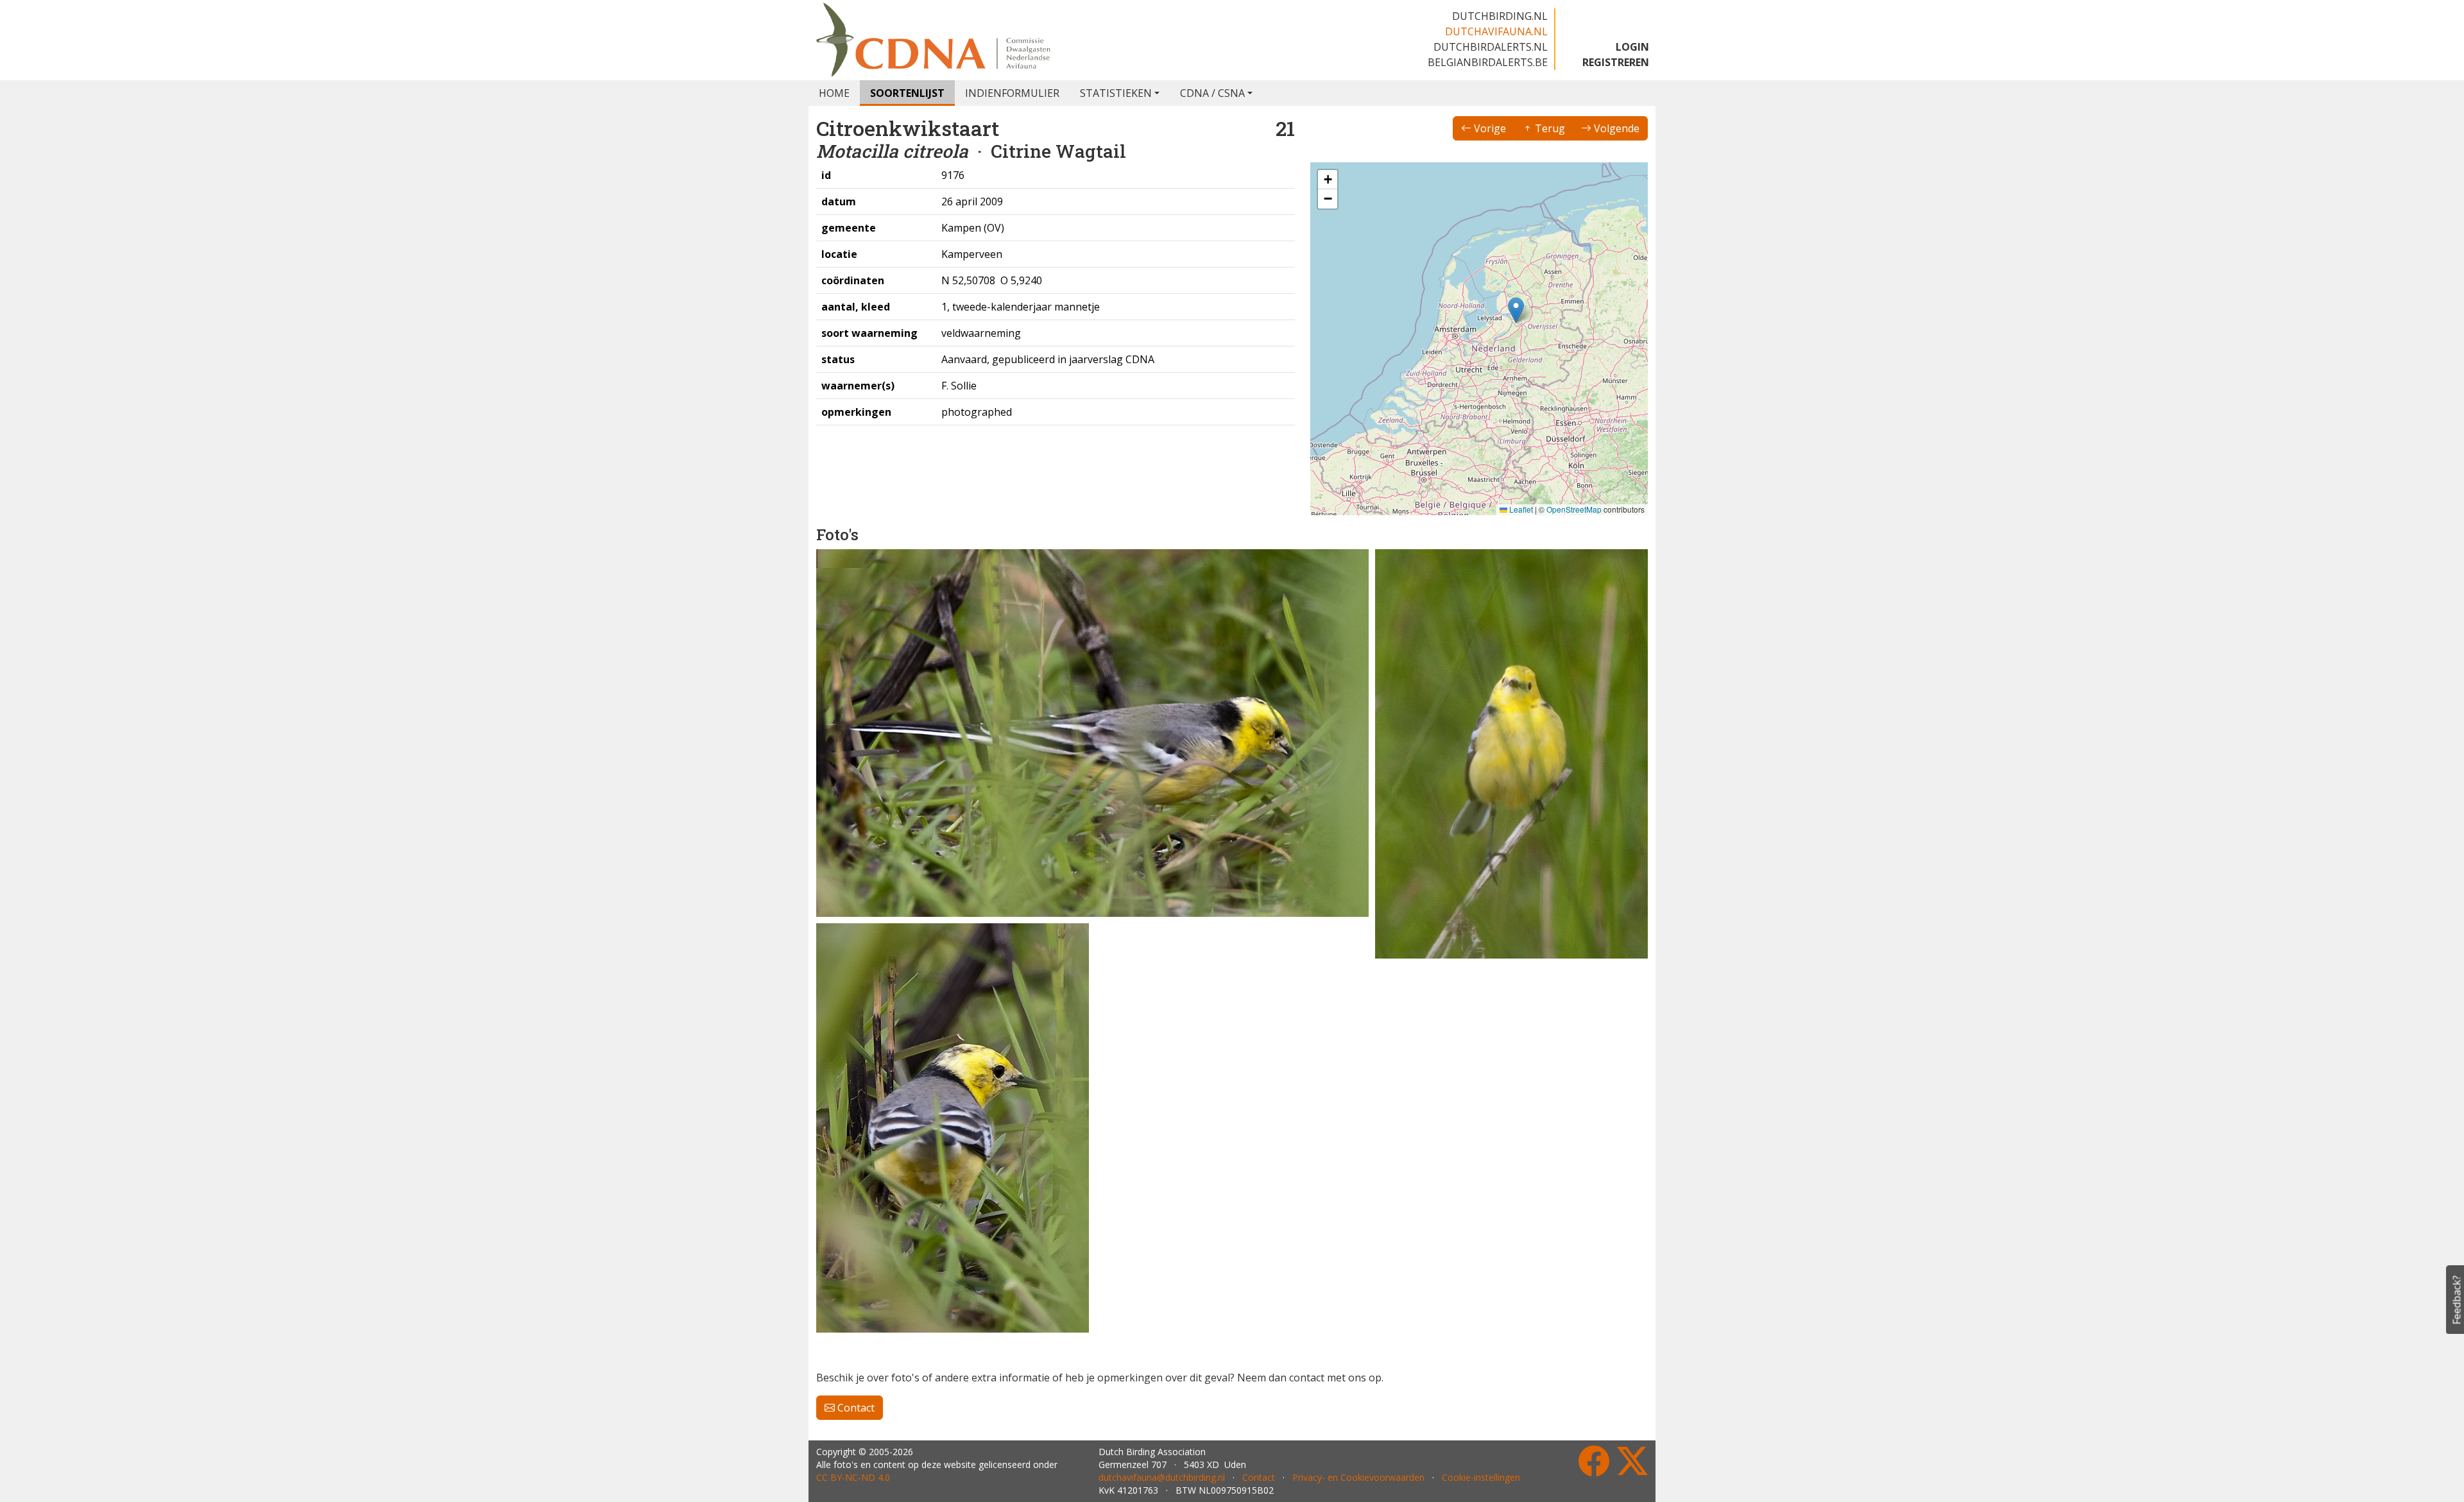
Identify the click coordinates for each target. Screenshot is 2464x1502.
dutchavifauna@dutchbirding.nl (1162, 1477)
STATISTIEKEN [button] (1116, 93)
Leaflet (1520, 509)
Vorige (1489, 128)
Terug (1549, 128)
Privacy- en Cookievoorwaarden (1358, 1477)
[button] (1516, 310)
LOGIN (1632, 47)
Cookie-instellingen (1481, 1477)
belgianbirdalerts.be (1488, 62)
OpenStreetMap (1574, 509)
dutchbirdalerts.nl (1491, 47)
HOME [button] (834, 93)
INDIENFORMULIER (1012, 93)
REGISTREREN (1616, 62)
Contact (855, 1408)
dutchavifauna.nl (1496, 31)
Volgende (1615, 128)
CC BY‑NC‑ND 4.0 (853, 1477)
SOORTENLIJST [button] (907, 93)
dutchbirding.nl (1500, 16)
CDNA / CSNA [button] (1212, 93)
